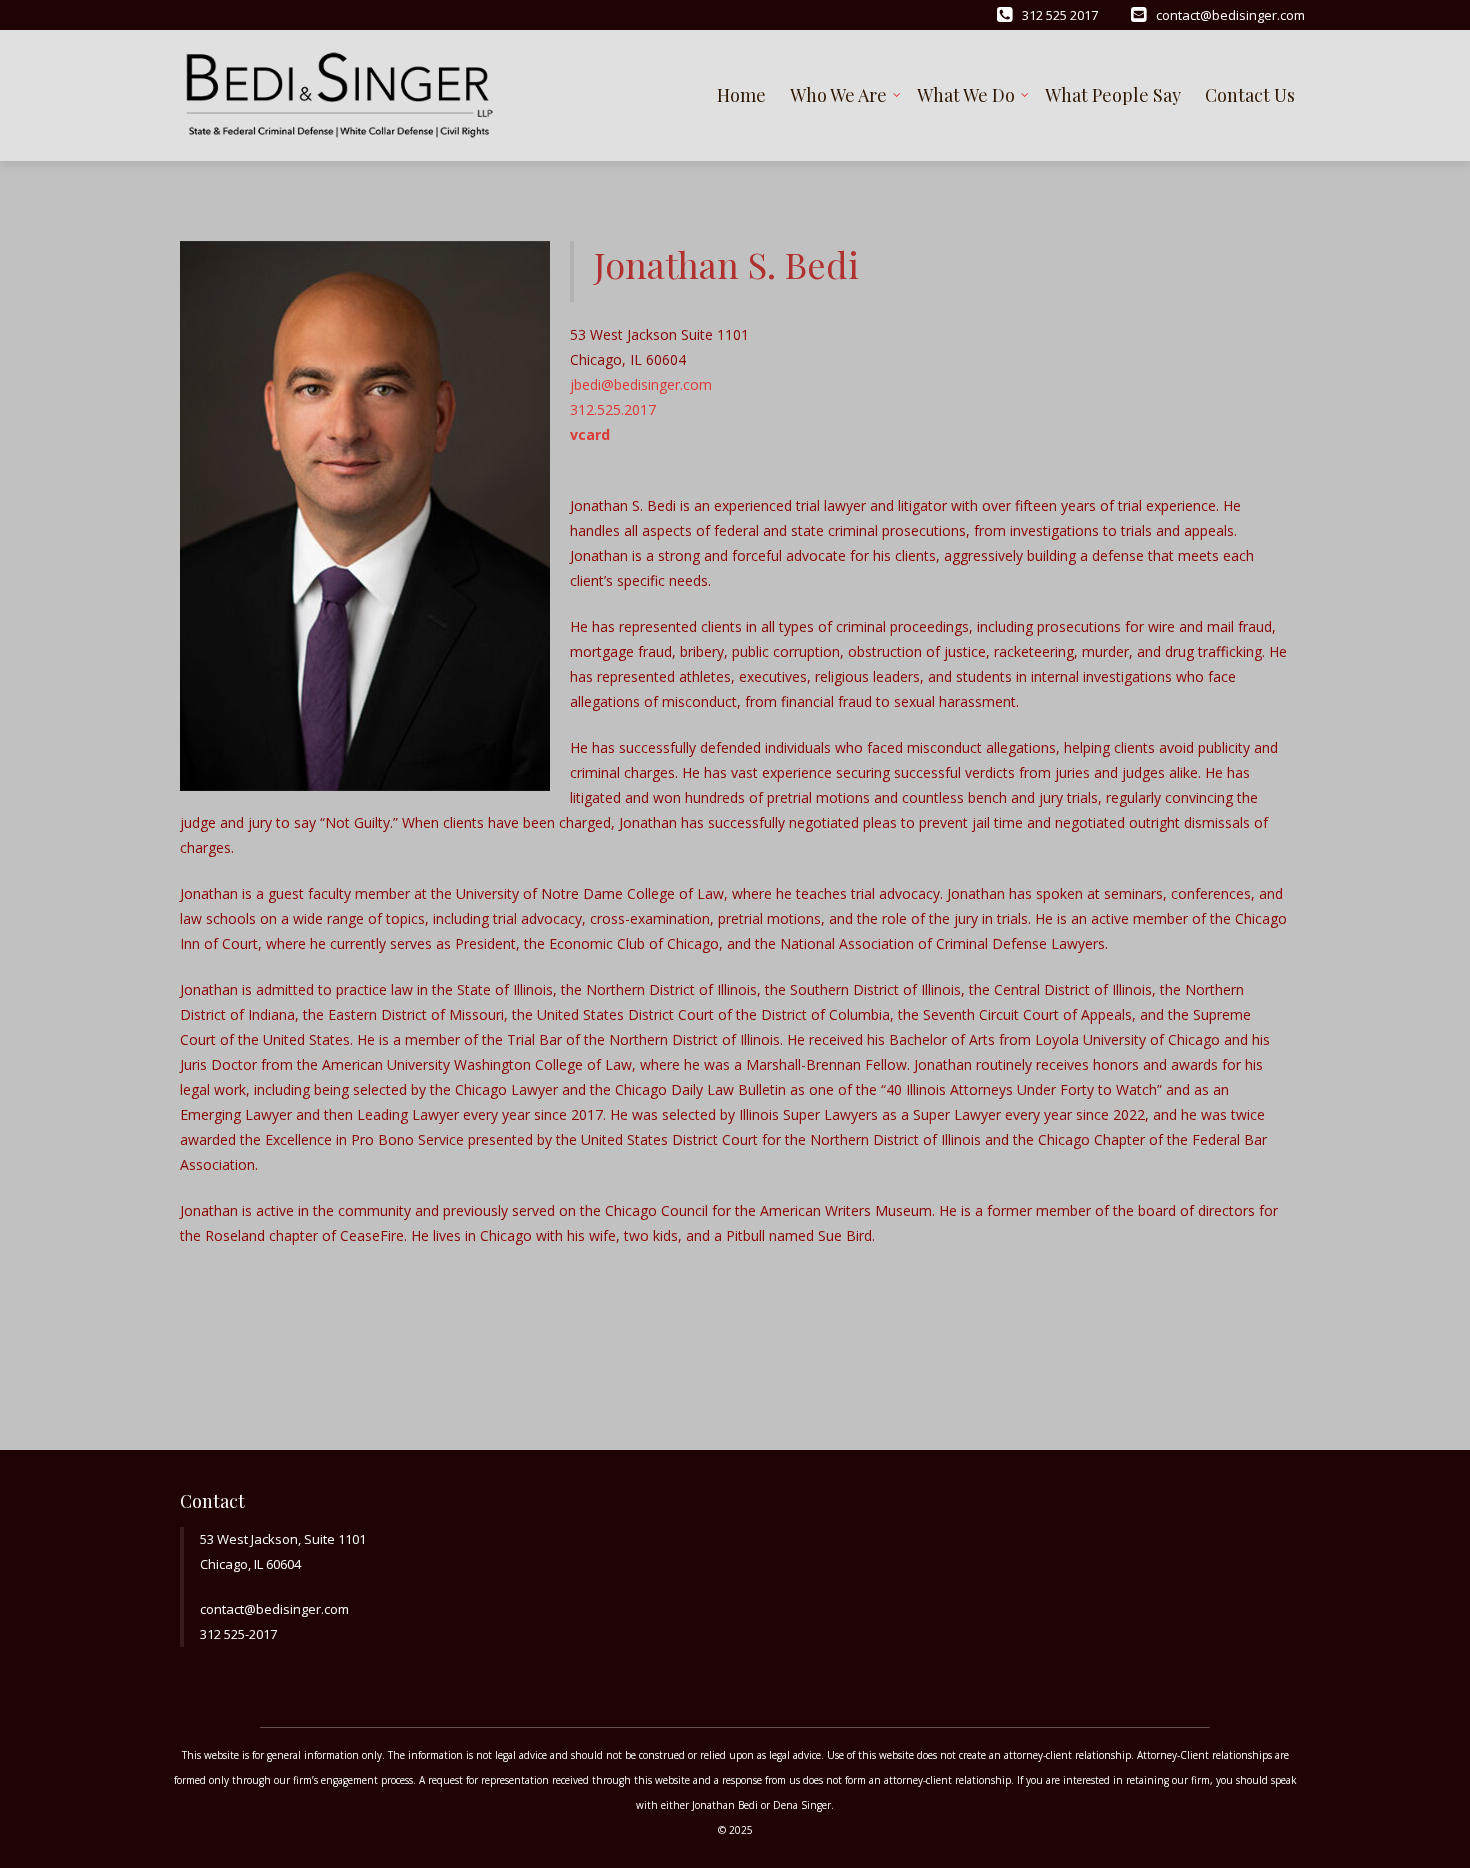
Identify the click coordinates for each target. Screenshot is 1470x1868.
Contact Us (1250, 95)
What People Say (1113, 95)
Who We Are (838, 95)
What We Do (966, 95)
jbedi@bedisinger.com (641, 384)
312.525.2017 (613, 409)
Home (741, 95)
